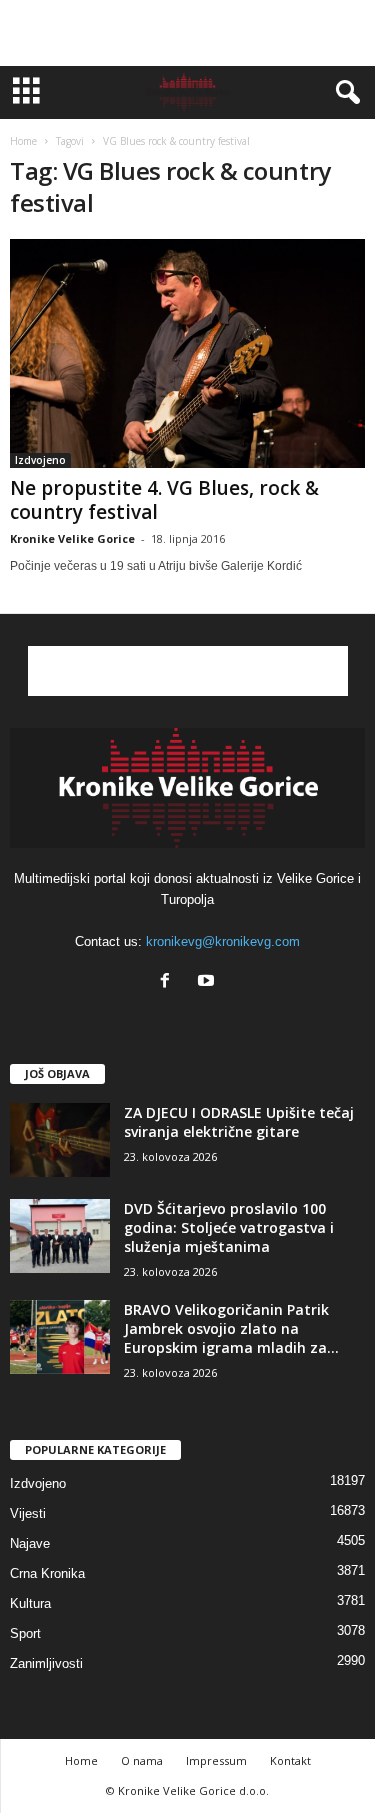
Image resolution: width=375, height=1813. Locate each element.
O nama (142, 1760)
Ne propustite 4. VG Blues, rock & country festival (164, 500)
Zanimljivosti (46, 1663)
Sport (25, 1633)
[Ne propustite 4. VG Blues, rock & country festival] (187, 353)
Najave (30, 1543)
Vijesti (28, 1513)
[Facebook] (169, 982)
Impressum (216, 1760)
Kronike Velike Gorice (72, 538)
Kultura (30, 1603)
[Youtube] (208, 982)
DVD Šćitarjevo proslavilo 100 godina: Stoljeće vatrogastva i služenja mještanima (229, 1227)
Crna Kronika (47, 1573)
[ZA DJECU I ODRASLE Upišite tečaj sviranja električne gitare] (60, 1140)
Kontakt (290, 1760)
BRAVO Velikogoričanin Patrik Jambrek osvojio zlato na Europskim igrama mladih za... (231, 1328)
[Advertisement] (188, 33)
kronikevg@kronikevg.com (223, 941)
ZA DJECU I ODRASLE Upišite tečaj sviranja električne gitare (239, 1122)
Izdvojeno (40, 460)
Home (23, 141)
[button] (344, 93)
